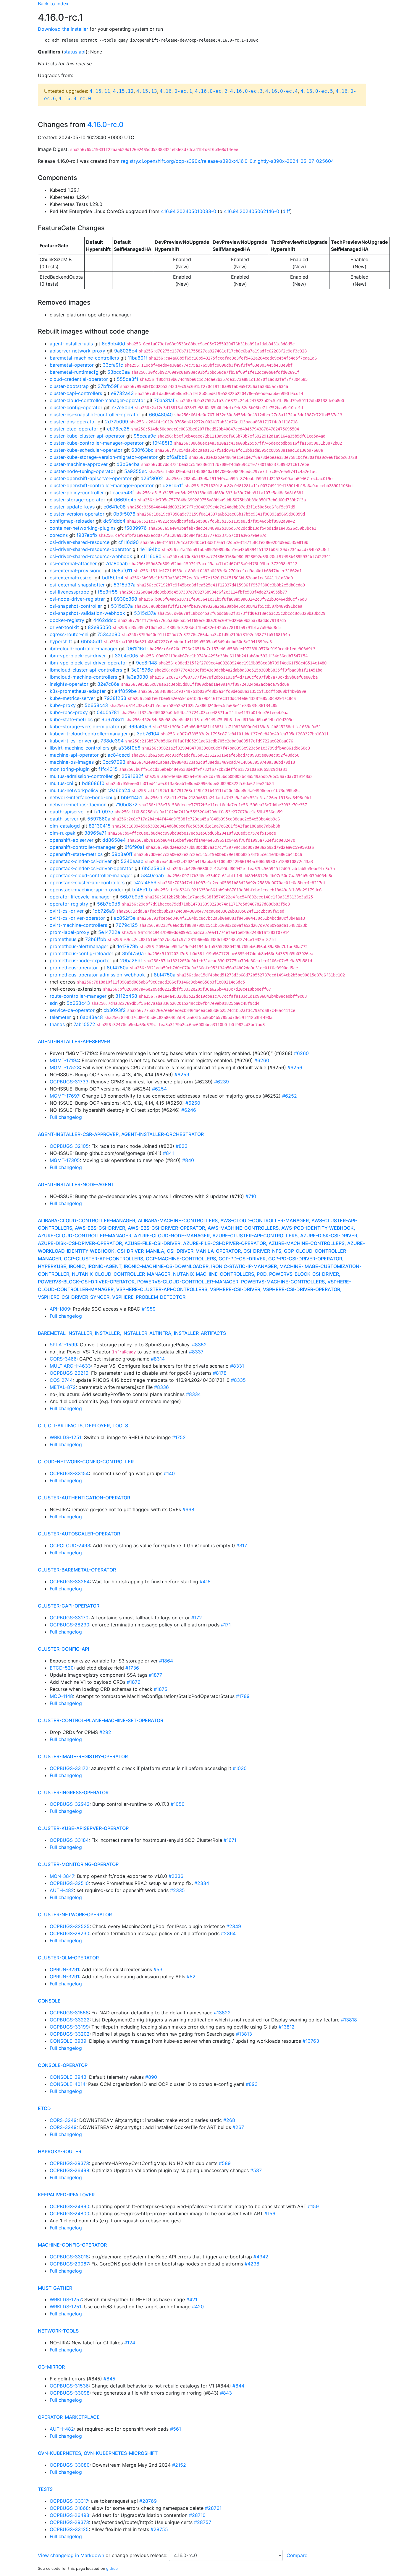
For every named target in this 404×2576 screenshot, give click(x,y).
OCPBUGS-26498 (70, 2170)
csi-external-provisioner (76, 571)
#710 (251, 1196)
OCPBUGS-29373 (69, 2163)
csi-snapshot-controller (76, 606)
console (49, 2001)
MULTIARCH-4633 (70, 1366)
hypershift (61, 641)
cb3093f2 (115, 1010)
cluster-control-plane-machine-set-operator (101, 1720)
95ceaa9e (145, 436)
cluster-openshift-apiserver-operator (91, 478)
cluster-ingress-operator (73, 1792)
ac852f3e (125, 918)
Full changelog (66, 1117)
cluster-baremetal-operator (77, 1570)
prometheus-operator (74, 968)
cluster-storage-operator (77, 500)
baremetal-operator (72, 365)
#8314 (158, 1359)
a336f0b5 (129, 748)
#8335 (238, 1380)
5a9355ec (136, 471)
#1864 (166, 1661)
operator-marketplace (69, 2417)
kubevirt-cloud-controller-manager (89, 734)
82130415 (100, 826)
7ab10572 (84, 1024)
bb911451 (131, 797)
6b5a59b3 (154, 868)
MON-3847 (62, 1876)
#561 (176, 2429)
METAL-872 (63, 1387)
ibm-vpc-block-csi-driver (78, 656)
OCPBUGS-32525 (70, 1926)
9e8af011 (122, 571)
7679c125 (127, 925)
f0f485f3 (163, 443)
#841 (168, 1153)
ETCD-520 (62, 1668)
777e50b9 (122, 407)
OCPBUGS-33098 (70, 2393)
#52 (191, 1977)
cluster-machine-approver (79, 464)
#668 (188, 1509)
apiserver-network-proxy (77, 351)
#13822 (222, 2013)
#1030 (240, 1768)
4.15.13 (147, 91)
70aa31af (164, 400)
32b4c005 (126, 656)
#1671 (230, 1840)
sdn (54, 1003)
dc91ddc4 (114, 521)
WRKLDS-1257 (66, 2299)
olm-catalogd (65, 826)
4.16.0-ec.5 (317, 91)
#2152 (179, 2465)
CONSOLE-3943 (68, 2077)
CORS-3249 (63, 2120)
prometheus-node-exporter (80, 960)
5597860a (99, 819)
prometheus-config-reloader (81, 953)
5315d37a (125, 585)
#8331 (237, 1366)
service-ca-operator (72, 1010)
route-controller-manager (78, 996)
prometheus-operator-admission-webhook (97, 975)
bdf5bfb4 (113, 578)
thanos (57, 1024)
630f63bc (142, 450)
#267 (238, 2127)
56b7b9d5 (132, 897)
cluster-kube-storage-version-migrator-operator (104, 457)
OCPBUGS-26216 (69, 1373)
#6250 (193, 1103)
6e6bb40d (113, 344)
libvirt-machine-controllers (80, 748)
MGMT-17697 (64, 1096)
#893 (252, 2084)
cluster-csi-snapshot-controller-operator (95, 415)
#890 (151, 2077)
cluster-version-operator (77, 514)
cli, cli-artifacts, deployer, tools (83, 1426)
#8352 (199, 1345)
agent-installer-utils (71, 344)
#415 (205, 1582)
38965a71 (95, 833)
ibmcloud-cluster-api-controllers (86, 670)
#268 (229, 2120)
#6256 (295, 1067)
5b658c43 (96, 705)
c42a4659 (145, 882)
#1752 (179, 1437)
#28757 (203, 2522)
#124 (130, 2343)
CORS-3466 (63, 1359)
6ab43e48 (91, 1017)
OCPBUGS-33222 (70, 2020)
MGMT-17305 (65, 1160)
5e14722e (109, 932)
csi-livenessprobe (69, 592)
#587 (256, 2170)
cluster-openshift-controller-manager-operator (102, 485)
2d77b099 (117, 422)
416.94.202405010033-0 (189, 211)
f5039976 (136, 528)
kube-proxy (63, 705)
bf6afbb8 (177, 457)
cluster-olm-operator (68, 1958)
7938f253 (115, 698)
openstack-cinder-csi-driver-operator (91, 868)
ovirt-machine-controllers (78, 925)
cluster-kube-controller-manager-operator (97, 443)
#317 (242, 1545)
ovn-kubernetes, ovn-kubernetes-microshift (98, 2453)
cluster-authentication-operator (84, 1498)
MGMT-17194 (64, 1060)
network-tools (58, 2331)
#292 (105, 1732)
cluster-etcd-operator (74, 429)
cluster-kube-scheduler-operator (86, 450)
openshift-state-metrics (76, 854)
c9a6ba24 (119, 790)
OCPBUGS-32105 (69, 1146)
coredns (59, 535)
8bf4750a (133, 953)
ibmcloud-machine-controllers (83, 677)
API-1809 (60, 1309)
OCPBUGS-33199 (69, 2027)
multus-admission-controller (81, 776)
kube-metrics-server (72, 698)
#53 (158, 1969)
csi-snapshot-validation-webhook (87, 613)
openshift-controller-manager (83, 847)
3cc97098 (114, 762)
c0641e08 (115, 507)
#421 (192, 2299)
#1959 (149, 1309)
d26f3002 (152, 478)
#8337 (196, 1352)
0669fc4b (125, 500)
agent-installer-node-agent (76, 1184)
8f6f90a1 (134, 847)
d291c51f (173, 485)
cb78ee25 (118, 429)
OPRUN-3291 (64, 1969)
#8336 (161, 1387)
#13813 (244, 2034)
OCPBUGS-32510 (69, 1883)
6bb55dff (92, 641)
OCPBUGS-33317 (69, 2501)
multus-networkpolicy (74, 790)
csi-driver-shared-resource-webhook (91, 556)
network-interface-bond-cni (81, 797)
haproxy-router (60, 2151)
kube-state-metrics (71, 719)
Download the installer (63, 29)
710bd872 (126, 805)
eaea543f (123, 493)
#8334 (193, 1394)
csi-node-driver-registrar (77, 599)
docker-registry (67, 620)
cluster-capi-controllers (76, 393)
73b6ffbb (96, 939)
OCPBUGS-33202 (70, 2034)
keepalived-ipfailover (66, 2195)
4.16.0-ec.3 (246, 91)
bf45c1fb (142, 890)
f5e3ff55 (108, 592)
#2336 (176, 1876)
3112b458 (126, 996)
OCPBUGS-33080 (70, 2465)
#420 (198, 2307)
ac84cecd (119, 755)
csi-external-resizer (71, 578)
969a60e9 (140, 727)
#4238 (252, 2264)
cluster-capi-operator (69, 1606)
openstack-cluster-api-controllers (87, 882)
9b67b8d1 (113, 719)
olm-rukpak (63, 833)
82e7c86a (108, 684)
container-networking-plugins (83, 528)
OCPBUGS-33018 (69, 2257)
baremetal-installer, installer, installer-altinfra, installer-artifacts (132, 1333)
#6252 (290, 1096)
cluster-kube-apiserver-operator (83, 1828)
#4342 (261, 2257)
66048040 (161, 415)
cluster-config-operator (76, 407)
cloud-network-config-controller (86, 1462)
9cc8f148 (147, 663)
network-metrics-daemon (78, 805)
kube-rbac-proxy (69, 712)
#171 (226, 1625)
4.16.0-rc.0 (75, 99)
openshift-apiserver (72, 840)
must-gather (55, 2288)
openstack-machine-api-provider (87, 890)
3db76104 (148, 734)
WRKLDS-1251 (66, 1437)
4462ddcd (105, 620)
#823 (182, 1146)
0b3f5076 (124, 514)
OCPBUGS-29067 (69, 2264)
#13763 (311, 2041)
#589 (225, 2163)
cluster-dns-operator (73, 422)
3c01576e (142, 670)
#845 (109, 2379)
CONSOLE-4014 (68, 2084)
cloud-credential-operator (79, 379)
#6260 (301, 1053)
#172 (197, 1618)
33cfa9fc (113, 365)
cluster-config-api (63, 1649)
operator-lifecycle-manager (80, 897)
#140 (169, 1473)
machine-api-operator (74, 755)
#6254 (159, 1089)
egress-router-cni (69, 634)
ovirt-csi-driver (67, 911)
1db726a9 (104, 911)
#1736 (132, 1668)
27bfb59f (108, 386)
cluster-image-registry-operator (83, 1756)
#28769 (148, 2501)
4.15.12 (123, 91)
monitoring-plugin (70, 769)
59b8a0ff (122, 854)
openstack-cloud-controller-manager (91, 875)
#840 (188, 1160)
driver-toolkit (64, 627)
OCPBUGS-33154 (69, 1473)
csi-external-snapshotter (77, 585)
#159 (313, 2206)
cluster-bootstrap (69, 386)
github (112, 2568)
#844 (238, 2386)
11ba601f (138, 358)
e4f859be (126, 691)
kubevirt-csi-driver (71, 741)
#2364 (228, 1933)
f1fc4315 (108, 769)
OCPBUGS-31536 (69, 2386)
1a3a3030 (137, 677)
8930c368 (126, 599)
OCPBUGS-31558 (69, 2013)
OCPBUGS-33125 (69, 2529)
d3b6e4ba (128, 464)
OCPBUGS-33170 (69, 1618)
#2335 (177, 1890)
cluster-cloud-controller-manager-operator (97, 400)
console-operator (63, 2065)
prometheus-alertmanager (79, 946)
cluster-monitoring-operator (78, 1864)
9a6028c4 (126, 351)
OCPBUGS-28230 (70, 1625)
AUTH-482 (62, 1890)
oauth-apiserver (67, 812)
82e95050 (100, 627)
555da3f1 (127, 379)
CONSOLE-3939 (68, 2041)
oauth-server (64, 819)
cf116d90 (129, 542)
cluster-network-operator (75, 1914)
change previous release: (140, 2555)
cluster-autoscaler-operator (79, 1534)
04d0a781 (108, 712)
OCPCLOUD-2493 (70, 1545)
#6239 (222, 1082)
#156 (270, 2213)
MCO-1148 (61, 1696)
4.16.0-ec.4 (282, 91)
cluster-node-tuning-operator (83, 471)
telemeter (60, 1017)
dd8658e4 (114, 840)
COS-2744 (61, 1380)
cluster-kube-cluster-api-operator (87, 436)
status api (75, 52)
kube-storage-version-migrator (85, 727)
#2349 (234, 1926)
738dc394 (112, 741)
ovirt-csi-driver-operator (77, 918)
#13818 (349, 2020)
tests (45, 2489)
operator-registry (69, 904)
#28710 (197, 2515)
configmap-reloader (72, 521)
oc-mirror (51, 2367)
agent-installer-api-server (74, 1041)
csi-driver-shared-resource (80, 542)
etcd (44, 2108)
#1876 (134, 1682)
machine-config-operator (72, 2245)
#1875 (161, 1689)
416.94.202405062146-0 (252, 211)
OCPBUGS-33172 (69, 1768)
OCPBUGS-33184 (69, 1840)
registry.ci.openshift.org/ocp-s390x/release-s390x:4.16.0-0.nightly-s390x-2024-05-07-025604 (227, 161)
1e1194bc (150, 549)
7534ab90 (109, 634)
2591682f (132, 776)
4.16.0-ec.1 (176, 91)
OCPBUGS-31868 (69, 2508)
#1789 (243, 1696)
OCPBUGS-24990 (70, 2206)
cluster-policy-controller (77, 493)
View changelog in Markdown (71, 2555)
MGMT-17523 (65, 1067)
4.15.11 (100, 91)
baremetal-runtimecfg (74, 372)
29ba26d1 (131, 960)
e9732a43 (122, 393)
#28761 (213, 2508)
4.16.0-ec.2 (211, 91)
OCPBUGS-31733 (69, 1082)
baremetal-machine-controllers (84, 358)
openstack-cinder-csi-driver (81, 861)
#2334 (202, 1883)
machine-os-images (72, 762)
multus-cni (61, 783)
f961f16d (136, 649)
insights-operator (69, 684)
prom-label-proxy (70, 932)
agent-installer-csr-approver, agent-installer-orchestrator (121, 1134)
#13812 (287, 2027)
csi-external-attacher (73, 563)
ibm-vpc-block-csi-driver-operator (88, 663)
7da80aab (117, 563)
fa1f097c (104, 812)
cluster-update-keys (72, 507)
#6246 (189, 1110)
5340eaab (132, 861)
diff (286, 211)
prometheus (63, 939)
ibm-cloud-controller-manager (84, 649)
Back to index (53, 4)
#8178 (220, 1373)
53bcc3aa (119, 372)
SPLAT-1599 (63, 1345)
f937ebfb (87, 535)
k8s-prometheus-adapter (78, 691)
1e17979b (128, 946)
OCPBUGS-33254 (70, 1582)
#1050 (178, 1804)
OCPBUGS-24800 (70, 2213)
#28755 (159, 2529)
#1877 (155, 1675)
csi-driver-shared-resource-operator (90, 549)
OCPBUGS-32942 (70, 1804)
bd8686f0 (93, 783)
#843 (226, 2393)
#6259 (182, 1075)
